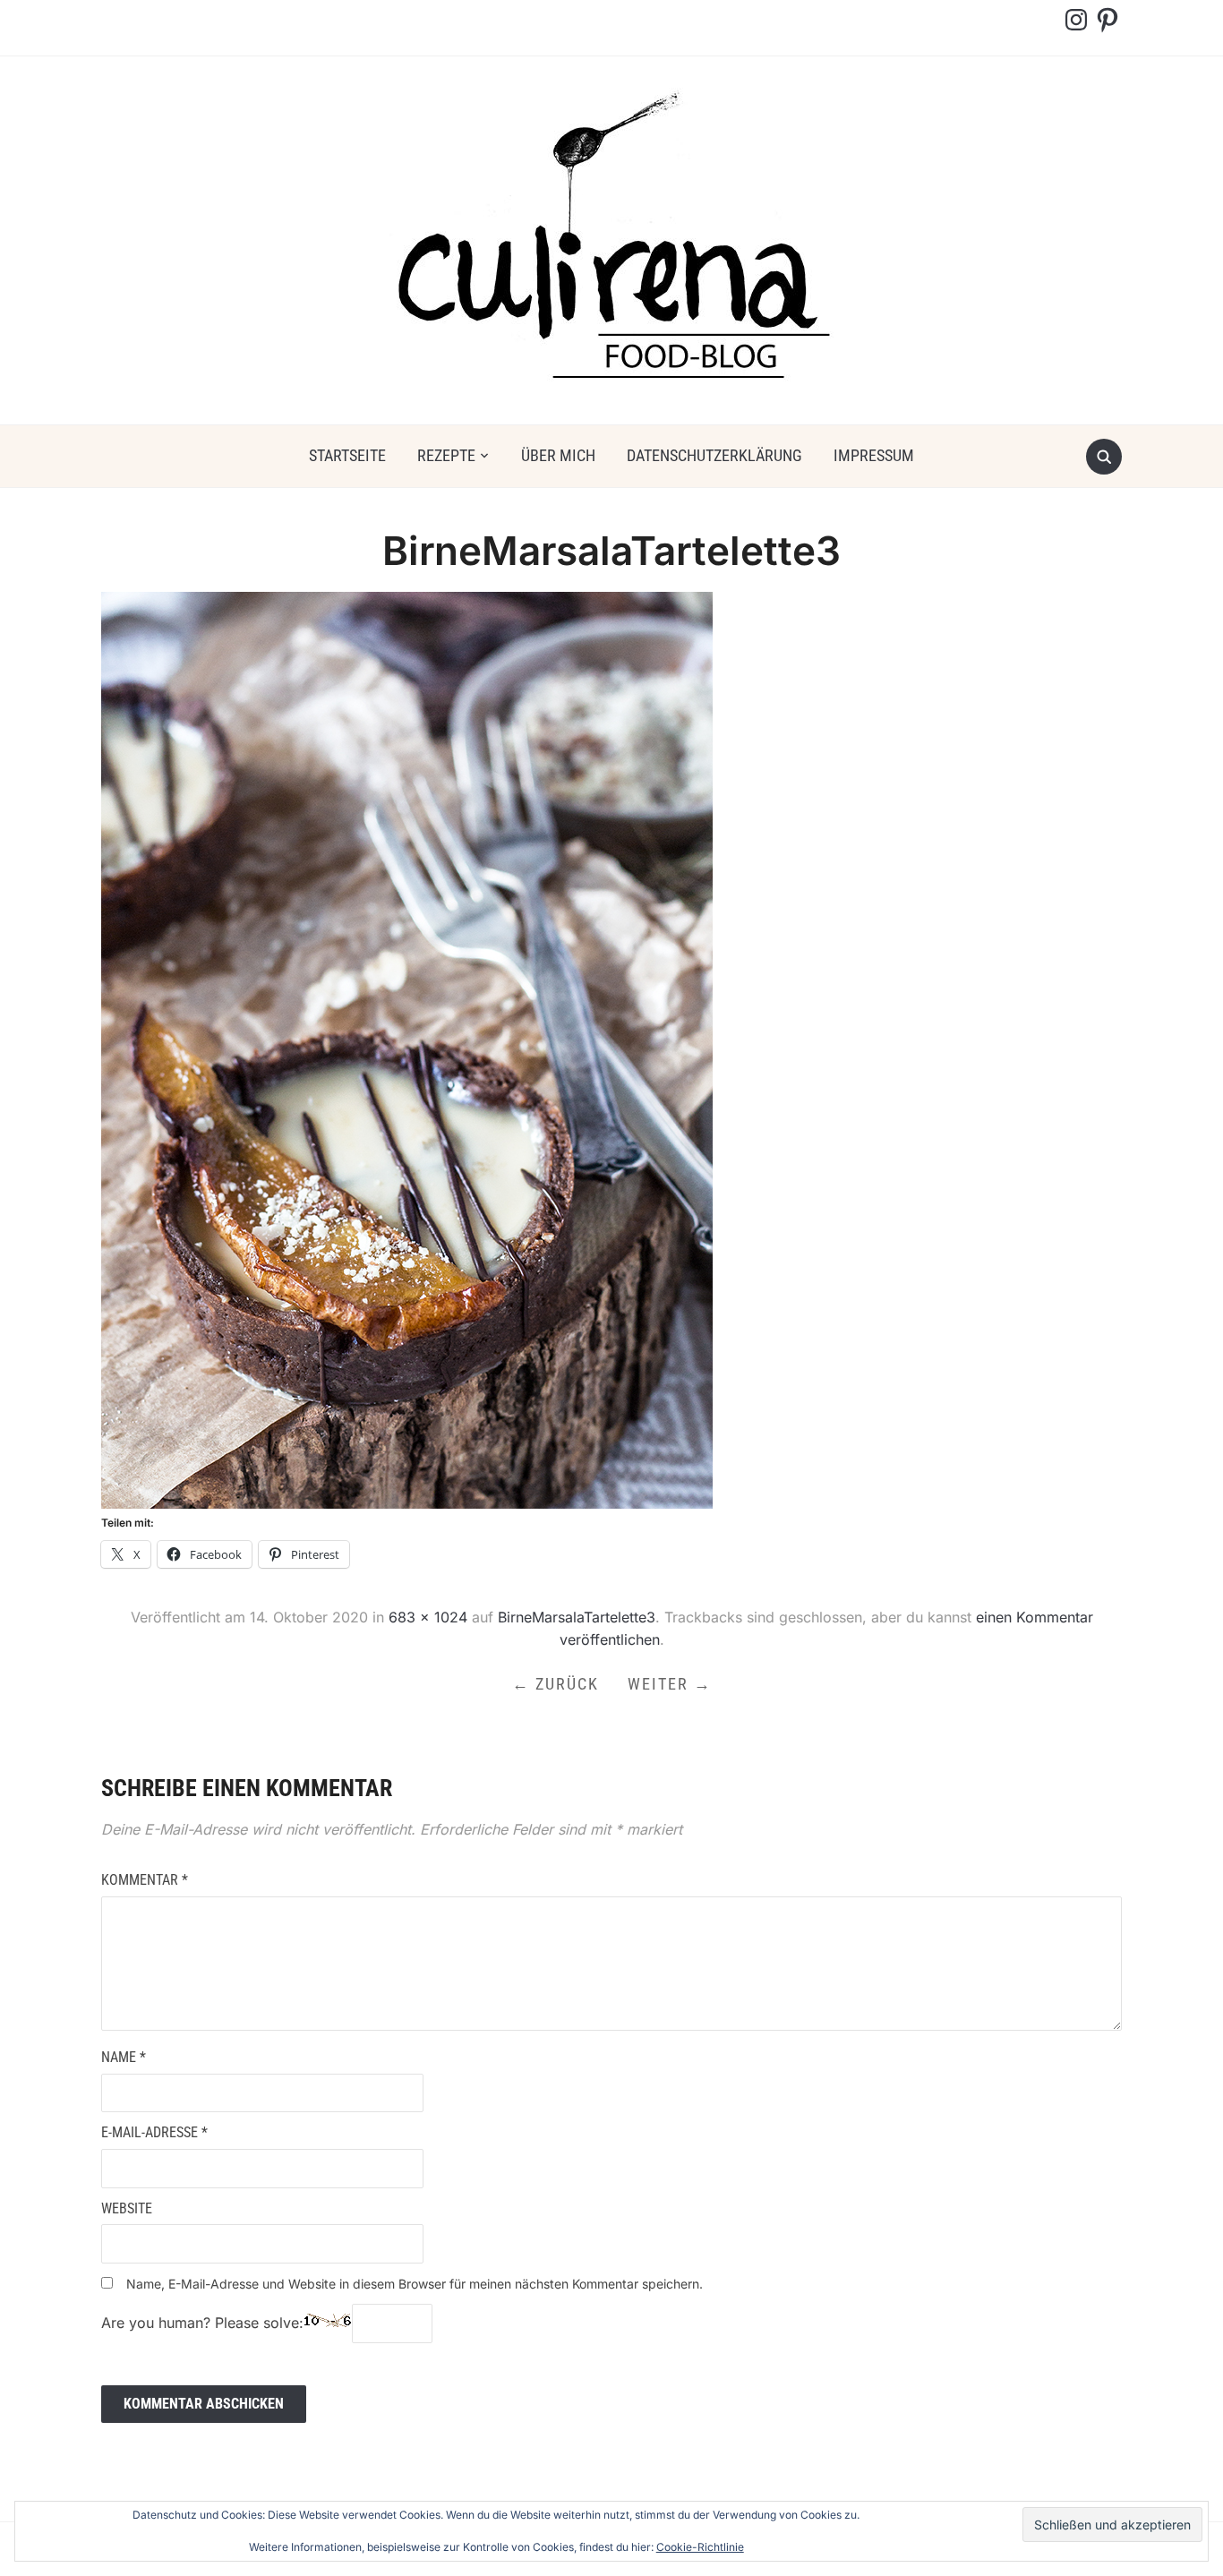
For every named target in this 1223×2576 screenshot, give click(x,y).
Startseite (347, 455)
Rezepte (446, 455)
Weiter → (670, 1684)
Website (127, 2208)
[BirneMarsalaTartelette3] (407, 1049)
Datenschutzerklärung (714, 455)
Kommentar (145, 1880)
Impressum (874, 455)
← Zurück (556, 1684)
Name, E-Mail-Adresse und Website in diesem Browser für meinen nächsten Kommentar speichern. (415, 2284)
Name (124, 2057)
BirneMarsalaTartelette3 (577, 1617)
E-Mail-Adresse (154, 2132)
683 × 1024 (428, 1617)
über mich (558, 455)
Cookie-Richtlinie (700, 2547)
